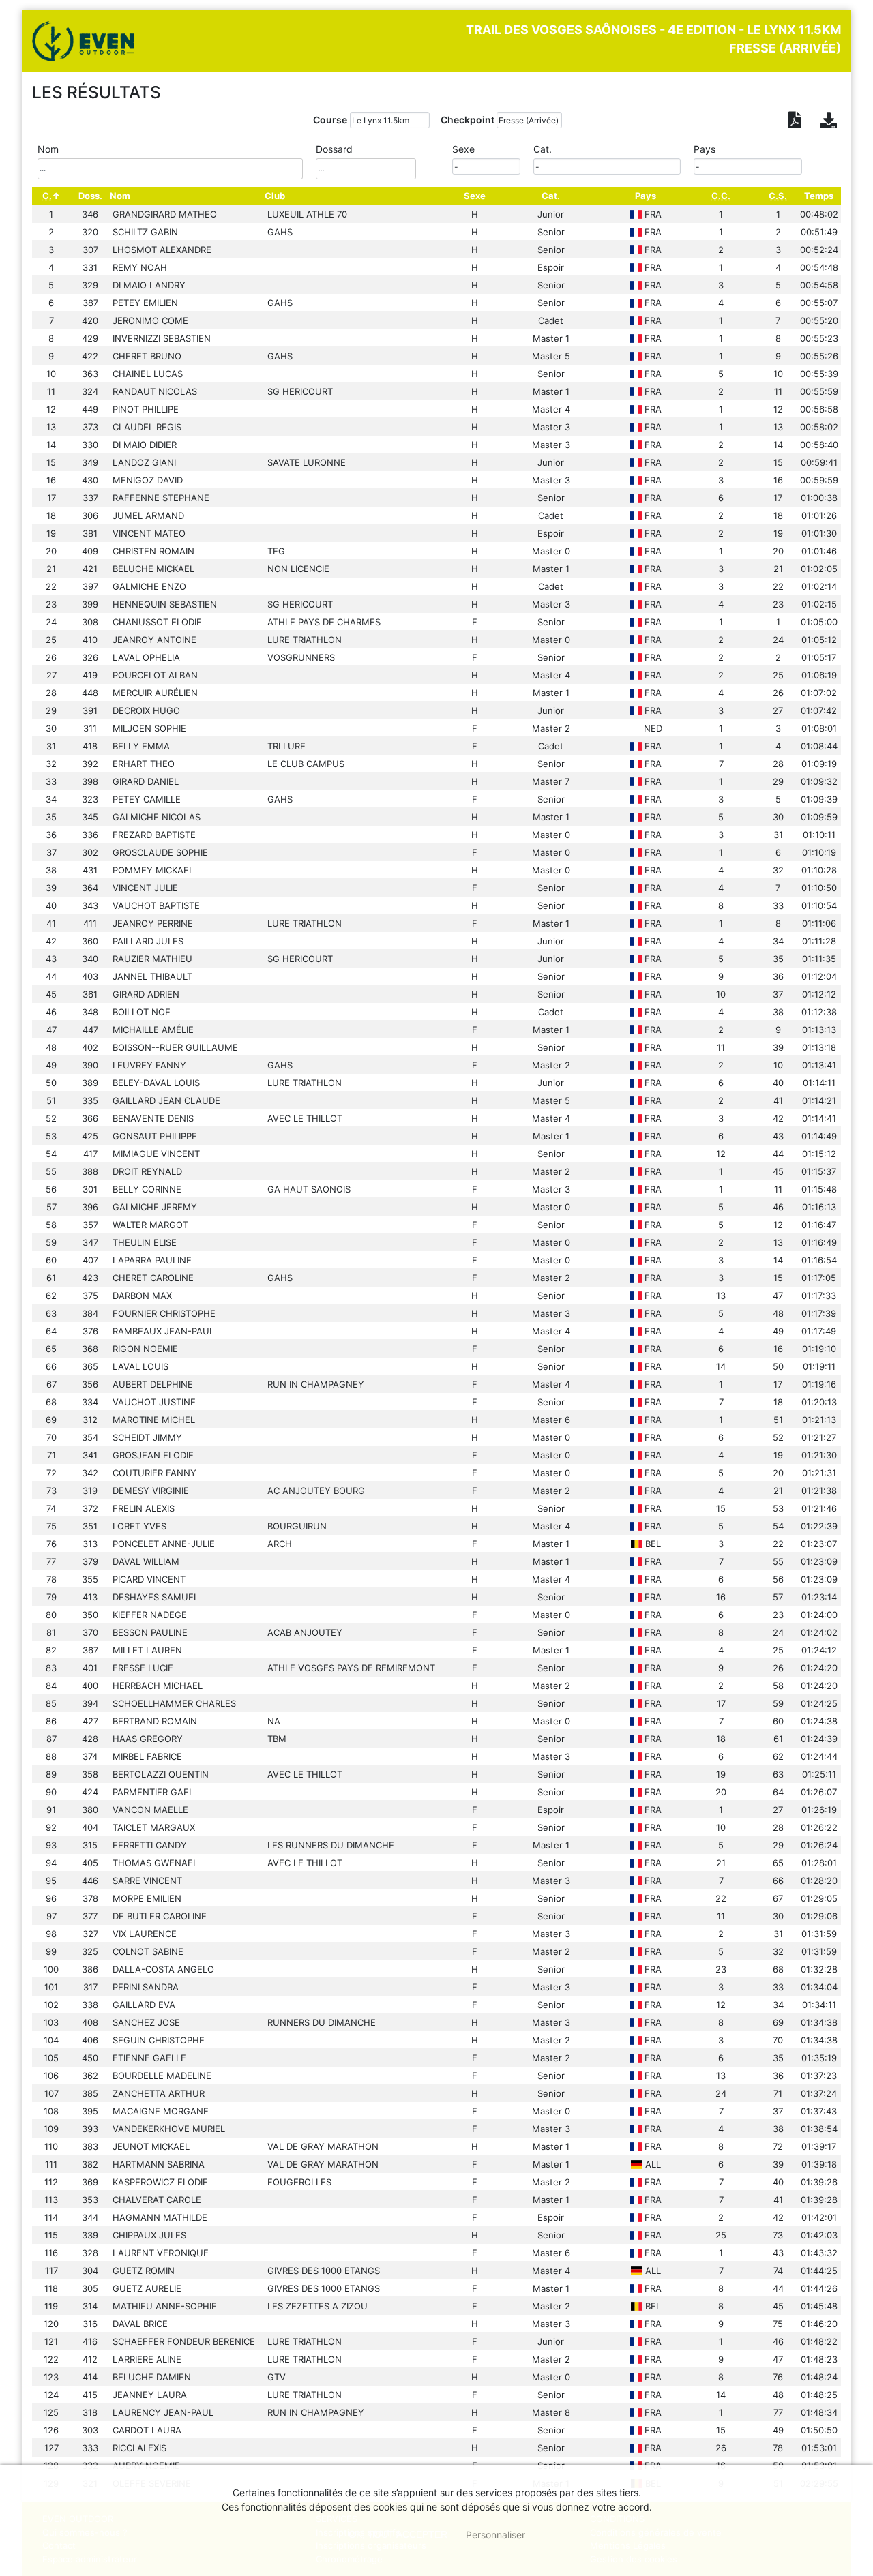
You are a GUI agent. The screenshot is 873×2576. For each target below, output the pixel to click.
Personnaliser (495, 2535)
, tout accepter (398, 2534)
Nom (120, 196)
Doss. (90, 196)
